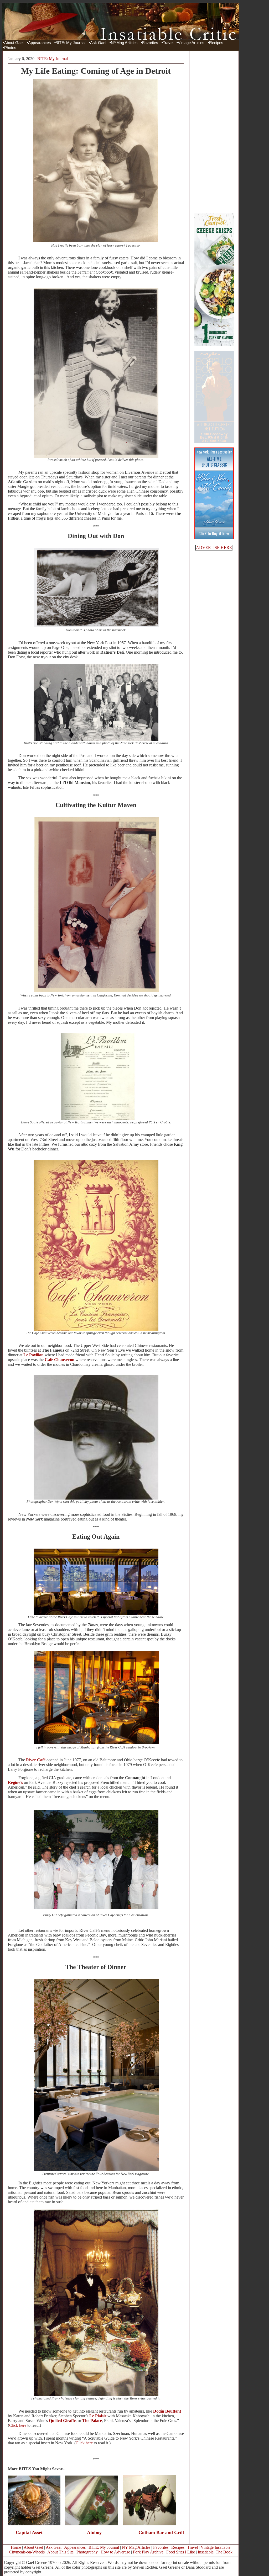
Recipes (216, 43)
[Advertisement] (214, 132)
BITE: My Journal (70, 43)
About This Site (60, 2552)
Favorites (150, 43)
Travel (168, 43)
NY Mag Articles (136, 2547)
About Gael (14, 43)
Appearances (40, 43)
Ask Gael (98, 43)
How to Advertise (115, 2552)
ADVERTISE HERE (214, 548)
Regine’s (15, 1782)
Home (16, 2547)
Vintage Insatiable (216, 2547)
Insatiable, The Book (215, 2552)
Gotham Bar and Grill (161, 2532)
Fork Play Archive (148, 2552)
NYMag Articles (124, 43)
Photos (10, 48)
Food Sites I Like (181, 2552)
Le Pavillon (33, 1355)
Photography (87, 2552)
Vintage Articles (191, 43)
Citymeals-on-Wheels (27, 2552)
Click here (18, 2425)
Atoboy (94, 2532)
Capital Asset (29, 2532)
